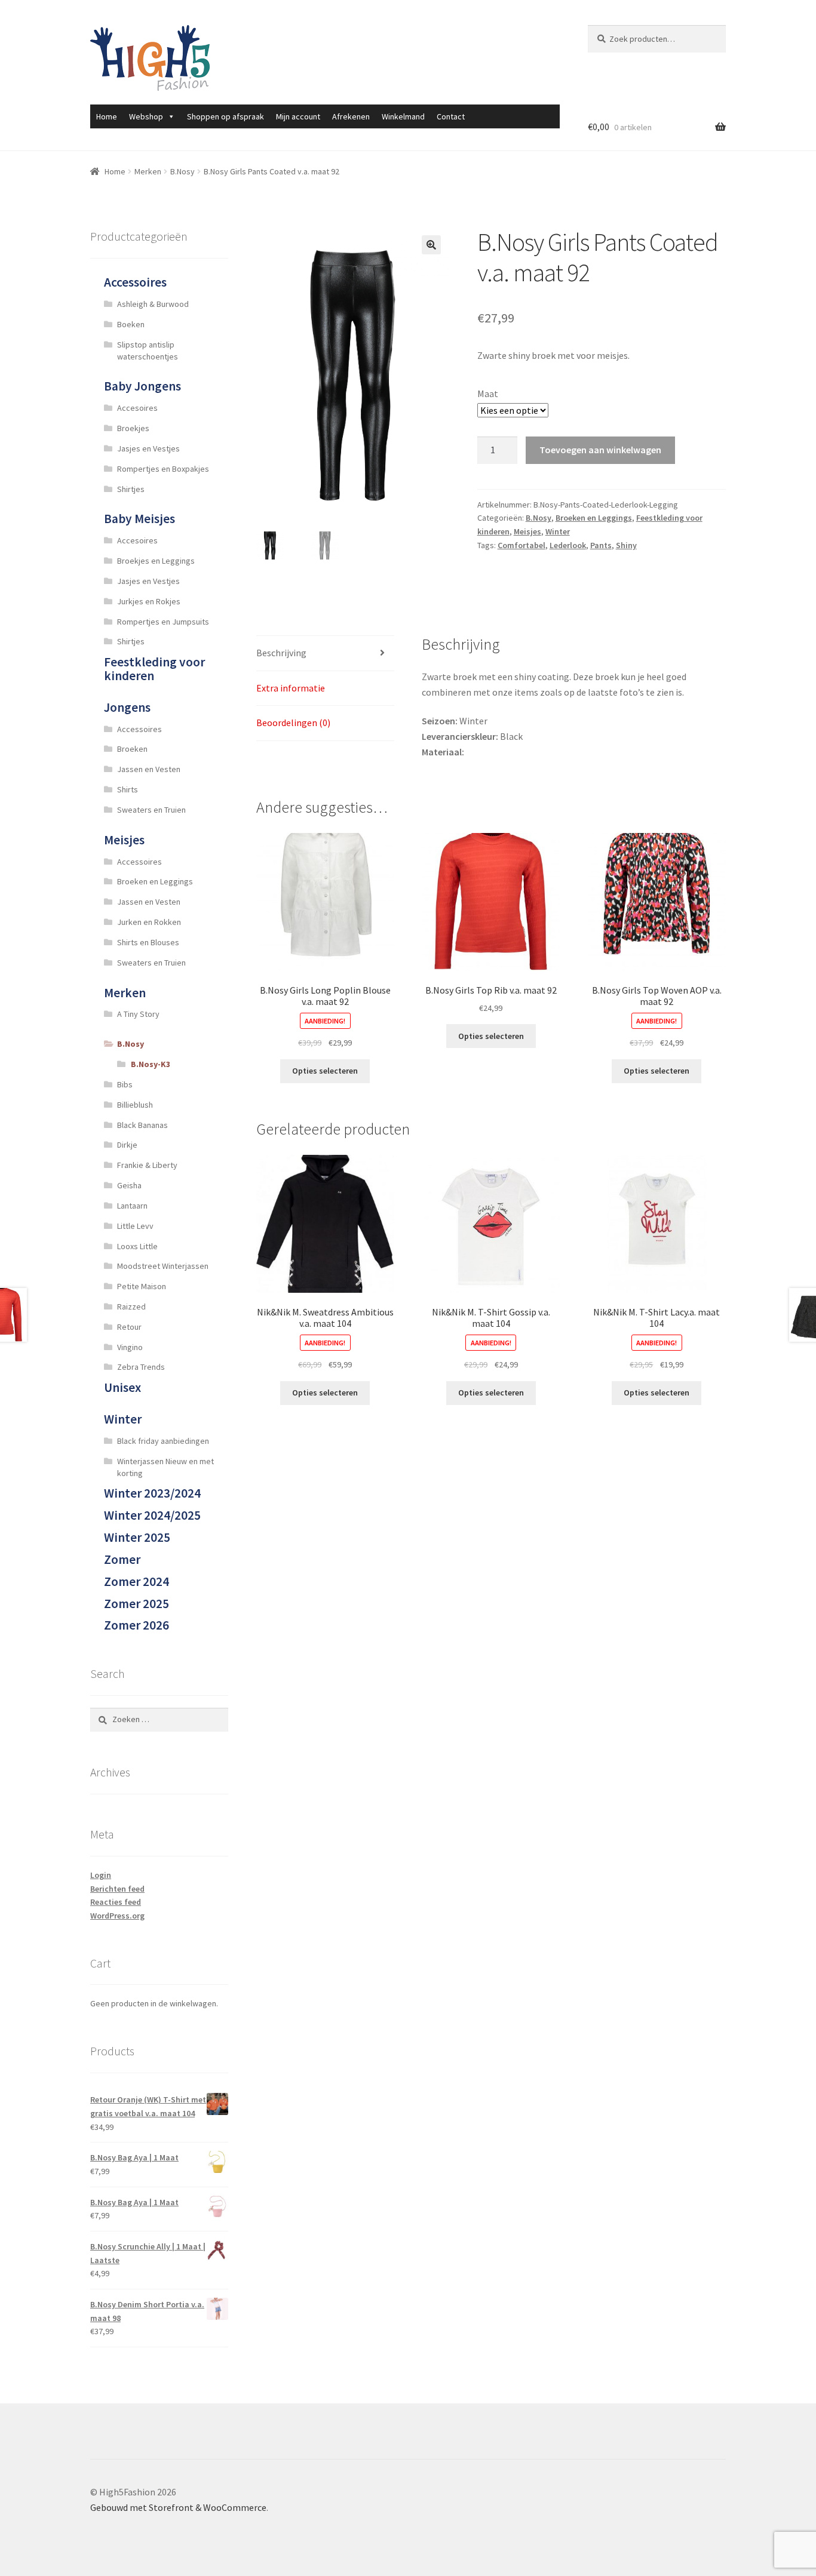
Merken (148, 171)
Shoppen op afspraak (226, 116)
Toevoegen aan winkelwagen (600, 450)
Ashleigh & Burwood (153, 304)
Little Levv (135, 1226)
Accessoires (135, 282)
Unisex (122, 1387)
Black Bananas (142, 1125)
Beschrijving (281, 653)
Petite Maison (142, 1286)
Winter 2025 (137, 1537)
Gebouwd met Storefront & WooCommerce (178, 2507)
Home (107, 116)
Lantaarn (132, 1206)
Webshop (146, 116)
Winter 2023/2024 (152, 1493)
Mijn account (298, 116)
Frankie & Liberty (147, 1165)
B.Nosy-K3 (151, 1064)
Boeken (131, 324)
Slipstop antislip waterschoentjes (148, 351)
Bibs (125, 1084)
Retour (129, 1327)
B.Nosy (182, 171)
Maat (488, 394)
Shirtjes (131, 489)
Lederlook (568, 545)
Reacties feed (116, 1902)
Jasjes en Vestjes (148, 448)
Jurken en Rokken (149, 922)
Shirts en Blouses (148, 942)
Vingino (130, 1347)
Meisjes (527, 531)
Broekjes (133, 428)
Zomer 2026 (136, 1625)
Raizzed (131, 1307)
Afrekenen (351, 116)
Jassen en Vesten (149, 769)
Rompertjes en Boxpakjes (163, 469)
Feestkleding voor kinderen (154, 669)
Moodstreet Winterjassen (163, 1266)
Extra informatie (291, 688)
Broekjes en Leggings (156, 561)
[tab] (325, 654)
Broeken (132, 749)
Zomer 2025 (136, 1604)
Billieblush (135, 1105)
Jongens (127, 707)
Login (101, 1875)
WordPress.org (117, 1916)
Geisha (129, 1185)
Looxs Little (137, 1246)
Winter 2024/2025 (152, 1515)
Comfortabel (521, 545)
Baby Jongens (142, 386)
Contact (451, 116)
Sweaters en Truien (151, 810)
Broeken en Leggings (594, 518)
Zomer (122, 1559)
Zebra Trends (141, 1367)
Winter (558, 531)
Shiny (626, 545)
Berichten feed (117, 1889)
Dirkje (127, 1145)
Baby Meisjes (139, 519)
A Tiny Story (138, 1014)
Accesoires (137, 408)
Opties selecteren (325, 1071)
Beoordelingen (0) (293, 723)
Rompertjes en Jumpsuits (163, 622)
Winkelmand (403, 116)
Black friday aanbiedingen (163, 1441)
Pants (601, 545)
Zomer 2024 (136, 1581)
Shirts (128, 789)
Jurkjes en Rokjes (149, 601)
